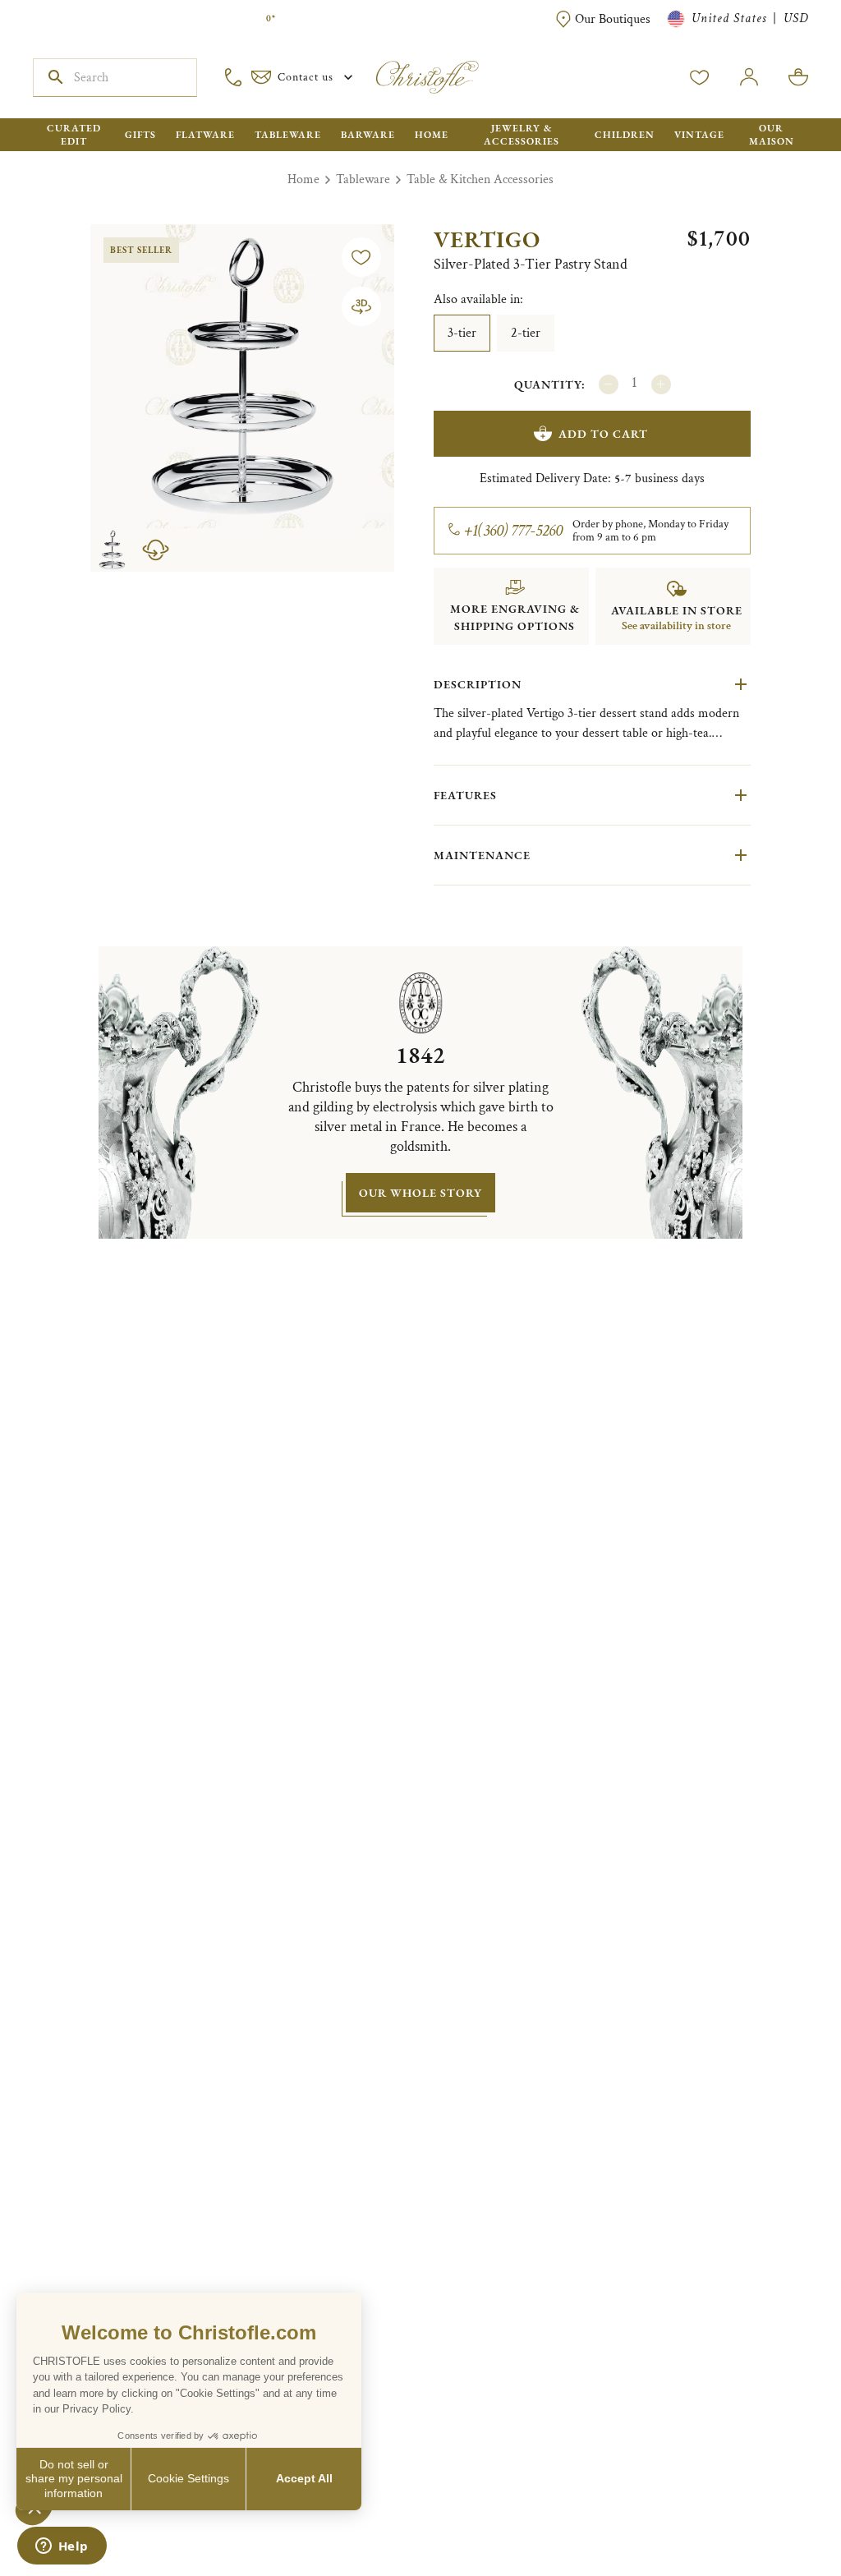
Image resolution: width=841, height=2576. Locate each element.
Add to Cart (603, 434)
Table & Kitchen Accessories (480, 179)
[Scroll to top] (777, 2512)
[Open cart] (798, 77)
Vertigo (487, 239)
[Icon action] (361, 306)
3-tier (462, 333)
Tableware (363, 179)
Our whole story (420, 1193)
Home (303, 179)
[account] (700, 77)
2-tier (526, 333)
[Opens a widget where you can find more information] (62, 2547)
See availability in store (676, 626)
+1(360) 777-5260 (514, 531)
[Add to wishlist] (361, 257)
